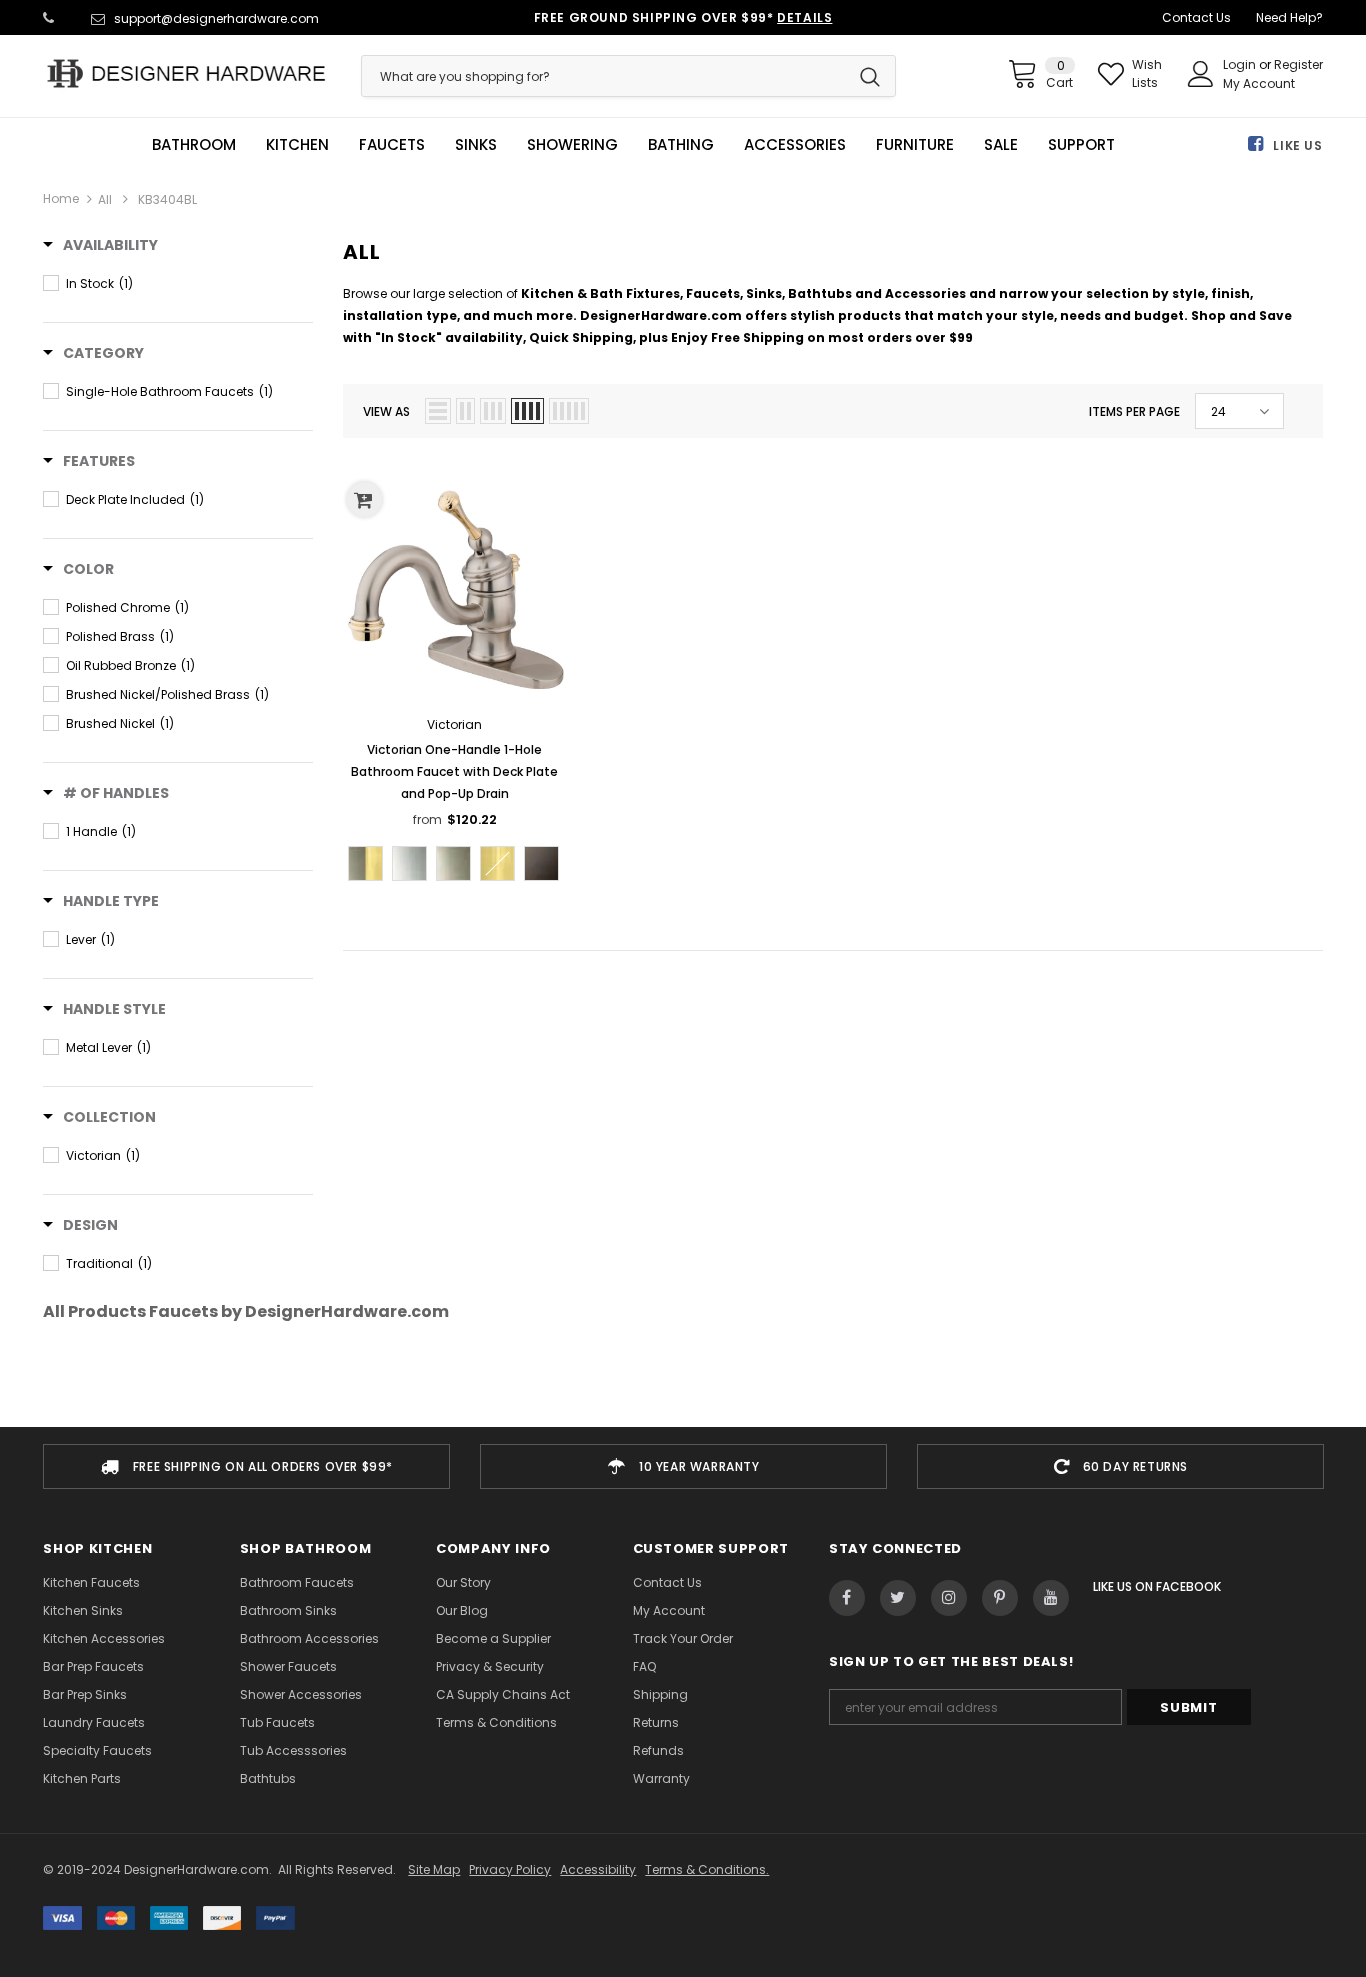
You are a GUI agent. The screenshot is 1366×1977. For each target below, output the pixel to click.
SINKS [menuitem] (476, 145)
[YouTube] (1051, 1598)
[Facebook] (847, 1598)
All (105, 199)
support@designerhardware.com (216, 18)
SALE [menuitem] (1001, 145)
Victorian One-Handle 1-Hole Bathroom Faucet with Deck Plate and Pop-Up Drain (454, 771)
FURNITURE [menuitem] (915, 145)
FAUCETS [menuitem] (392, 145)
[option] (246, 1466)
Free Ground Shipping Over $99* (683, 17)
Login (1241, 64)
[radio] (365, 863)
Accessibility (598, 1869)
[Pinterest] (1000, 1598)
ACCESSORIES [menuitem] (795, 145)
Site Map (434, 1869)
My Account (1259, 83)
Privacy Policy (510, 1869)
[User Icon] (1201, 74)
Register (1298, 64)
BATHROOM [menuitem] (194, 145)
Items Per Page (1134, 411)
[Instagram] (949, 1598)
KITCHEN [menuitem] (297, 145)
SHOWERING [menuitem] (572, 145)
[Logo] (186, 73)
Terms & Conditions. (707, 1869)
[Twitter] (898, 1598)
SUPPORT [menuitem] (1081, 145)
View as (386, 411)
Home (61, 198)
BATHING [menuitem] (681, 145)
